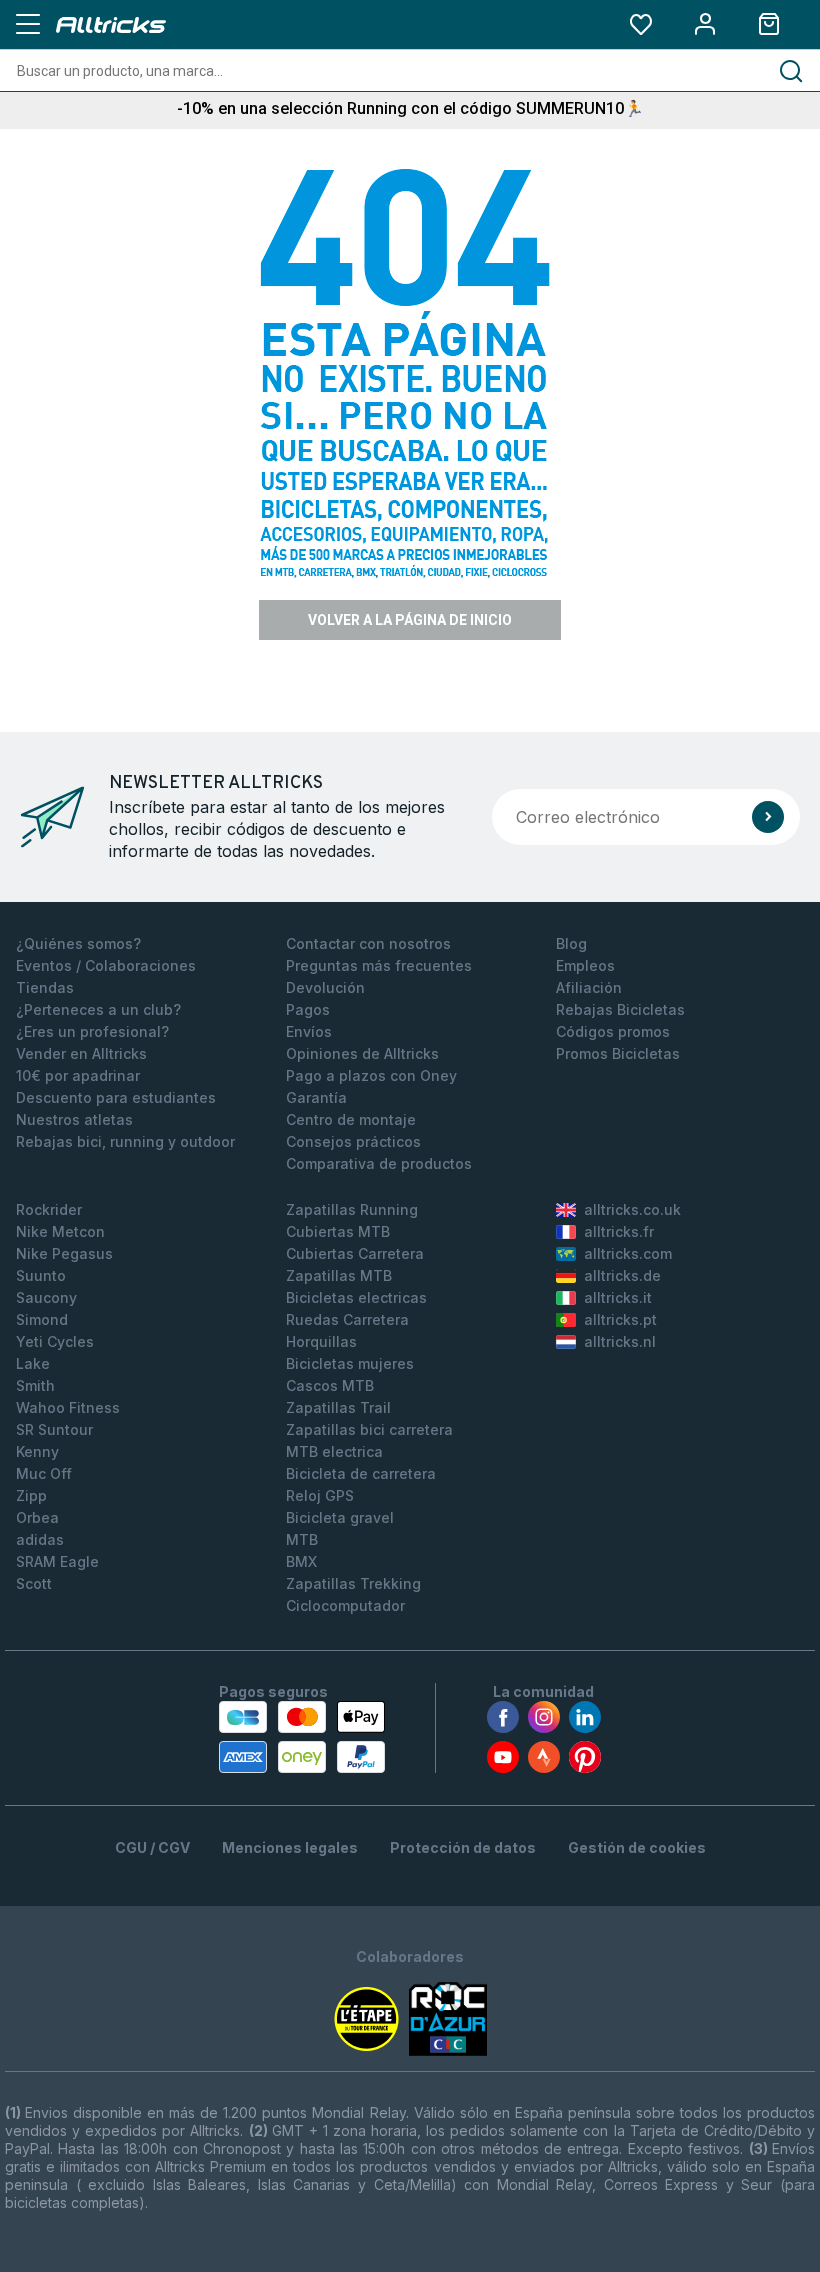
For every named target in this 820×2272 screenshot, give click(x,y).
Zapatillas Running (352, 1209)
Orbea (37, 1517)
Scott (34, 1583)
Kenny (37, 1451)
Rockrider (49, 1209)
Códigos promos (613, 1031)
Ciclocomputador (345, 1605)
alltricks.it (618, 1297)
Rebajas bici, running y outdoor (125, 1141)
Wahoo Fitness (68, 1407)
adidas (40, 1539)
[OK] (768, 817)
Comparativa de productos (379, 1163)
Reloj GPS (320, 1495)
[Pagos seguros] (302, 1737)
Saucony (46, 1297)
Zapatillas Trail (338, 1407)
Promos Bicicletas (618, 1053)
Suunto (41, 1275)
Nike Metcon (60, 1231)
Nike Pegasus (64, 1253)
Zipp (31, 1495)
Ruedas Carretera (347, 1319)
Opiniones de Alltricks (362, 1053)
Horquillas (321, 1341)
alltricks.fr (619, 1231)
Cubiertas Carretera (355, 1253)
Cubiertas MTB (338, 1231)
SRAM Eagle (57, 1561)
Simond (42, 1319)
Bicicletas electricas (356, 1297)
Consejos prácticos (353, 1141)
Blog (571, 943)
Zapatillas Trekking (353, 1583)
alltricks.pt (620, 1319)
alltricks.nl (620, 1341)
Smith (35, 1385)
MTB (302, 1539)
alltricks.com (628, 1253)
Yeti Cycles (55, 1341)
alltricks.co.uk (632, 1209)
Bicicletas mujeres (350, 1363)
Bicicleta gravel (340, 1517)
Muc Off (44, 1473)
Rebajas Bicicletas (620, 1009)
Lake (33, 1363)
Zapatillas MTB (339, 1275)
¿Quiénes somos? (78, 943)
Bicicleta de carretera (361, 1473)
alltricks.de (622, 1275)
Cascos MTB (330, 1385)
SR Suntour (54, 1429)
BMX (301, 1561)
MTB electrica (334, 1451)
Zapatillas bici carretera (369, 1429)
